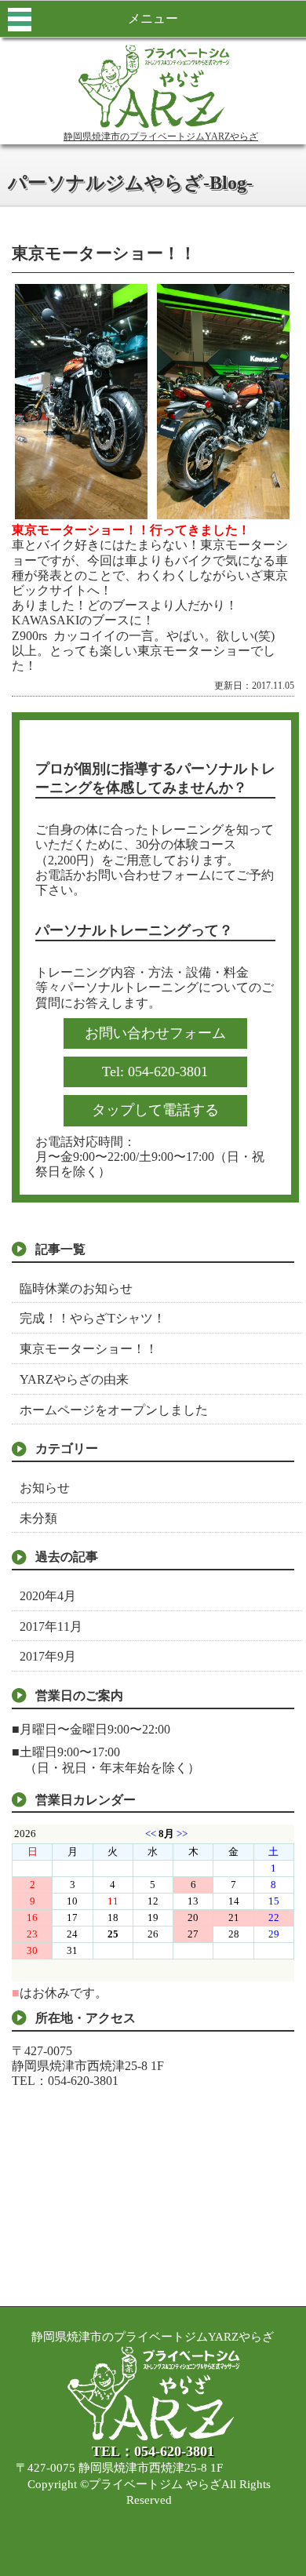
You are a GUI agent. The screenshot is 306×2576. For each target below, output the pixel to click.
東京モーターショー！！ (89, 1349)
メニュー (153, 18)
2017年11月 (51, 1626)
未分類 (38, 1518)
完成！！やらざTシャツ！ (93, 1318)
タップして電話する (155, 1110)
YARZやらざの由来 (74, 1379)
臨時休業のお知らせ (76, 1288)
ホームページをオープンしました (114, 1410)
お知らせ (45, 1488)
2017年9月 (48, 1656)
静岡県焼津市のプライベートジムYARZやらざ (161, 136)
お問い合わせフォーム (155, 1033)
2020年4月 (48, 1596)
